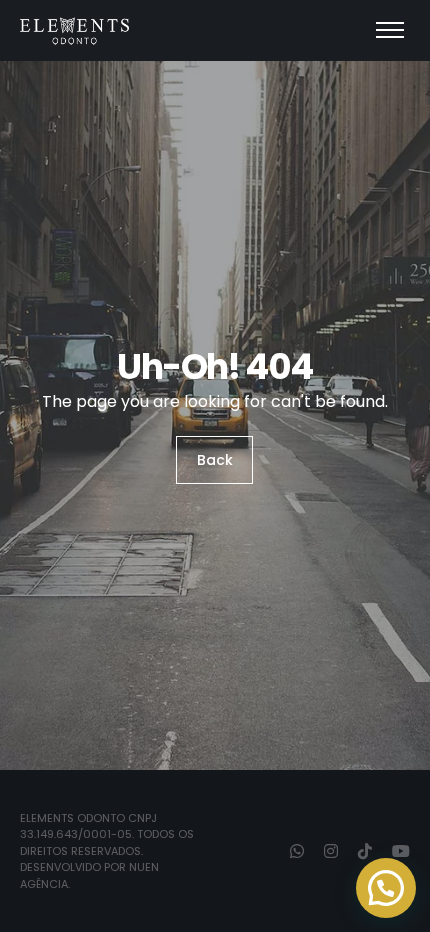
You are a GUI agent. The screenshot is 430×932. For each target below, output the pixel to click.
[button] (386, 888)
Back (215, 460)
